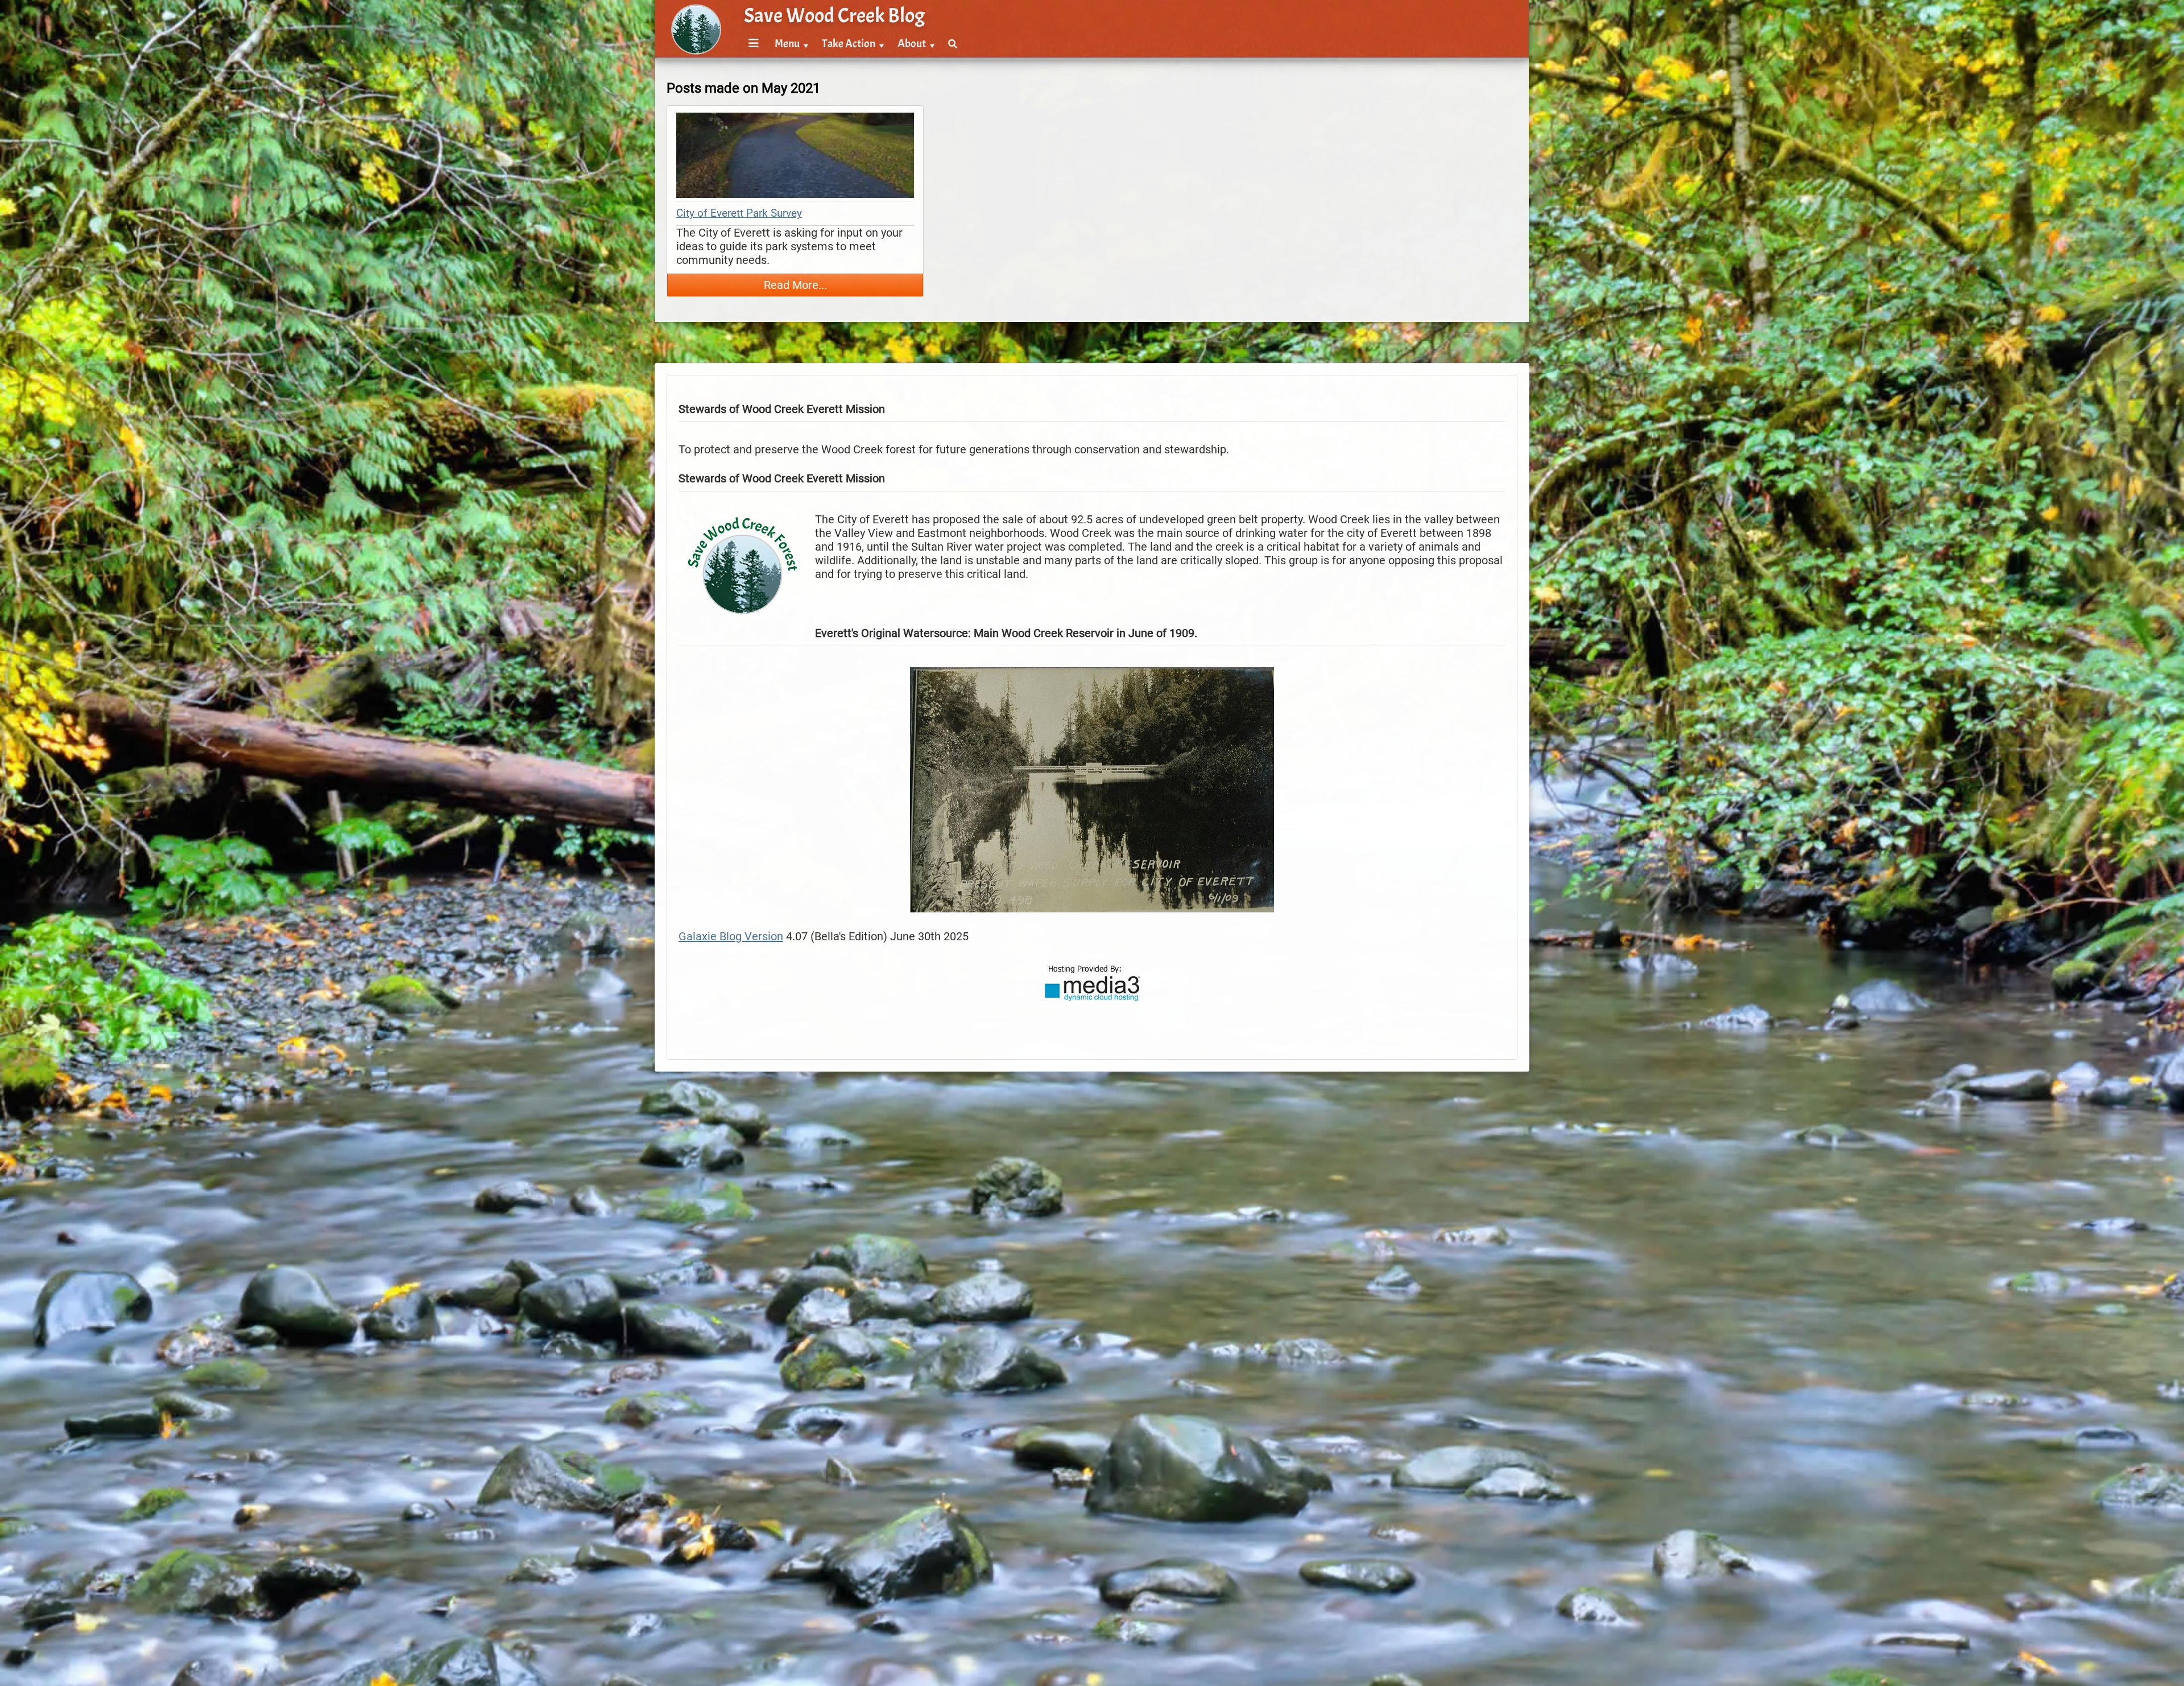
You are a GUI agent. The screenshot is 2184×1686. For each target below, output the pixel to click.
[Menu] (754, 44)
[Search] (953, 44)
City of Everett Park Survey (739, 213)
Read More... (795, 285)
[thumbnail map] (795, 157)
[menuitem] (752, 44)
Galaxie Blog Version (731, 936)
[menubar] (851, 38)
